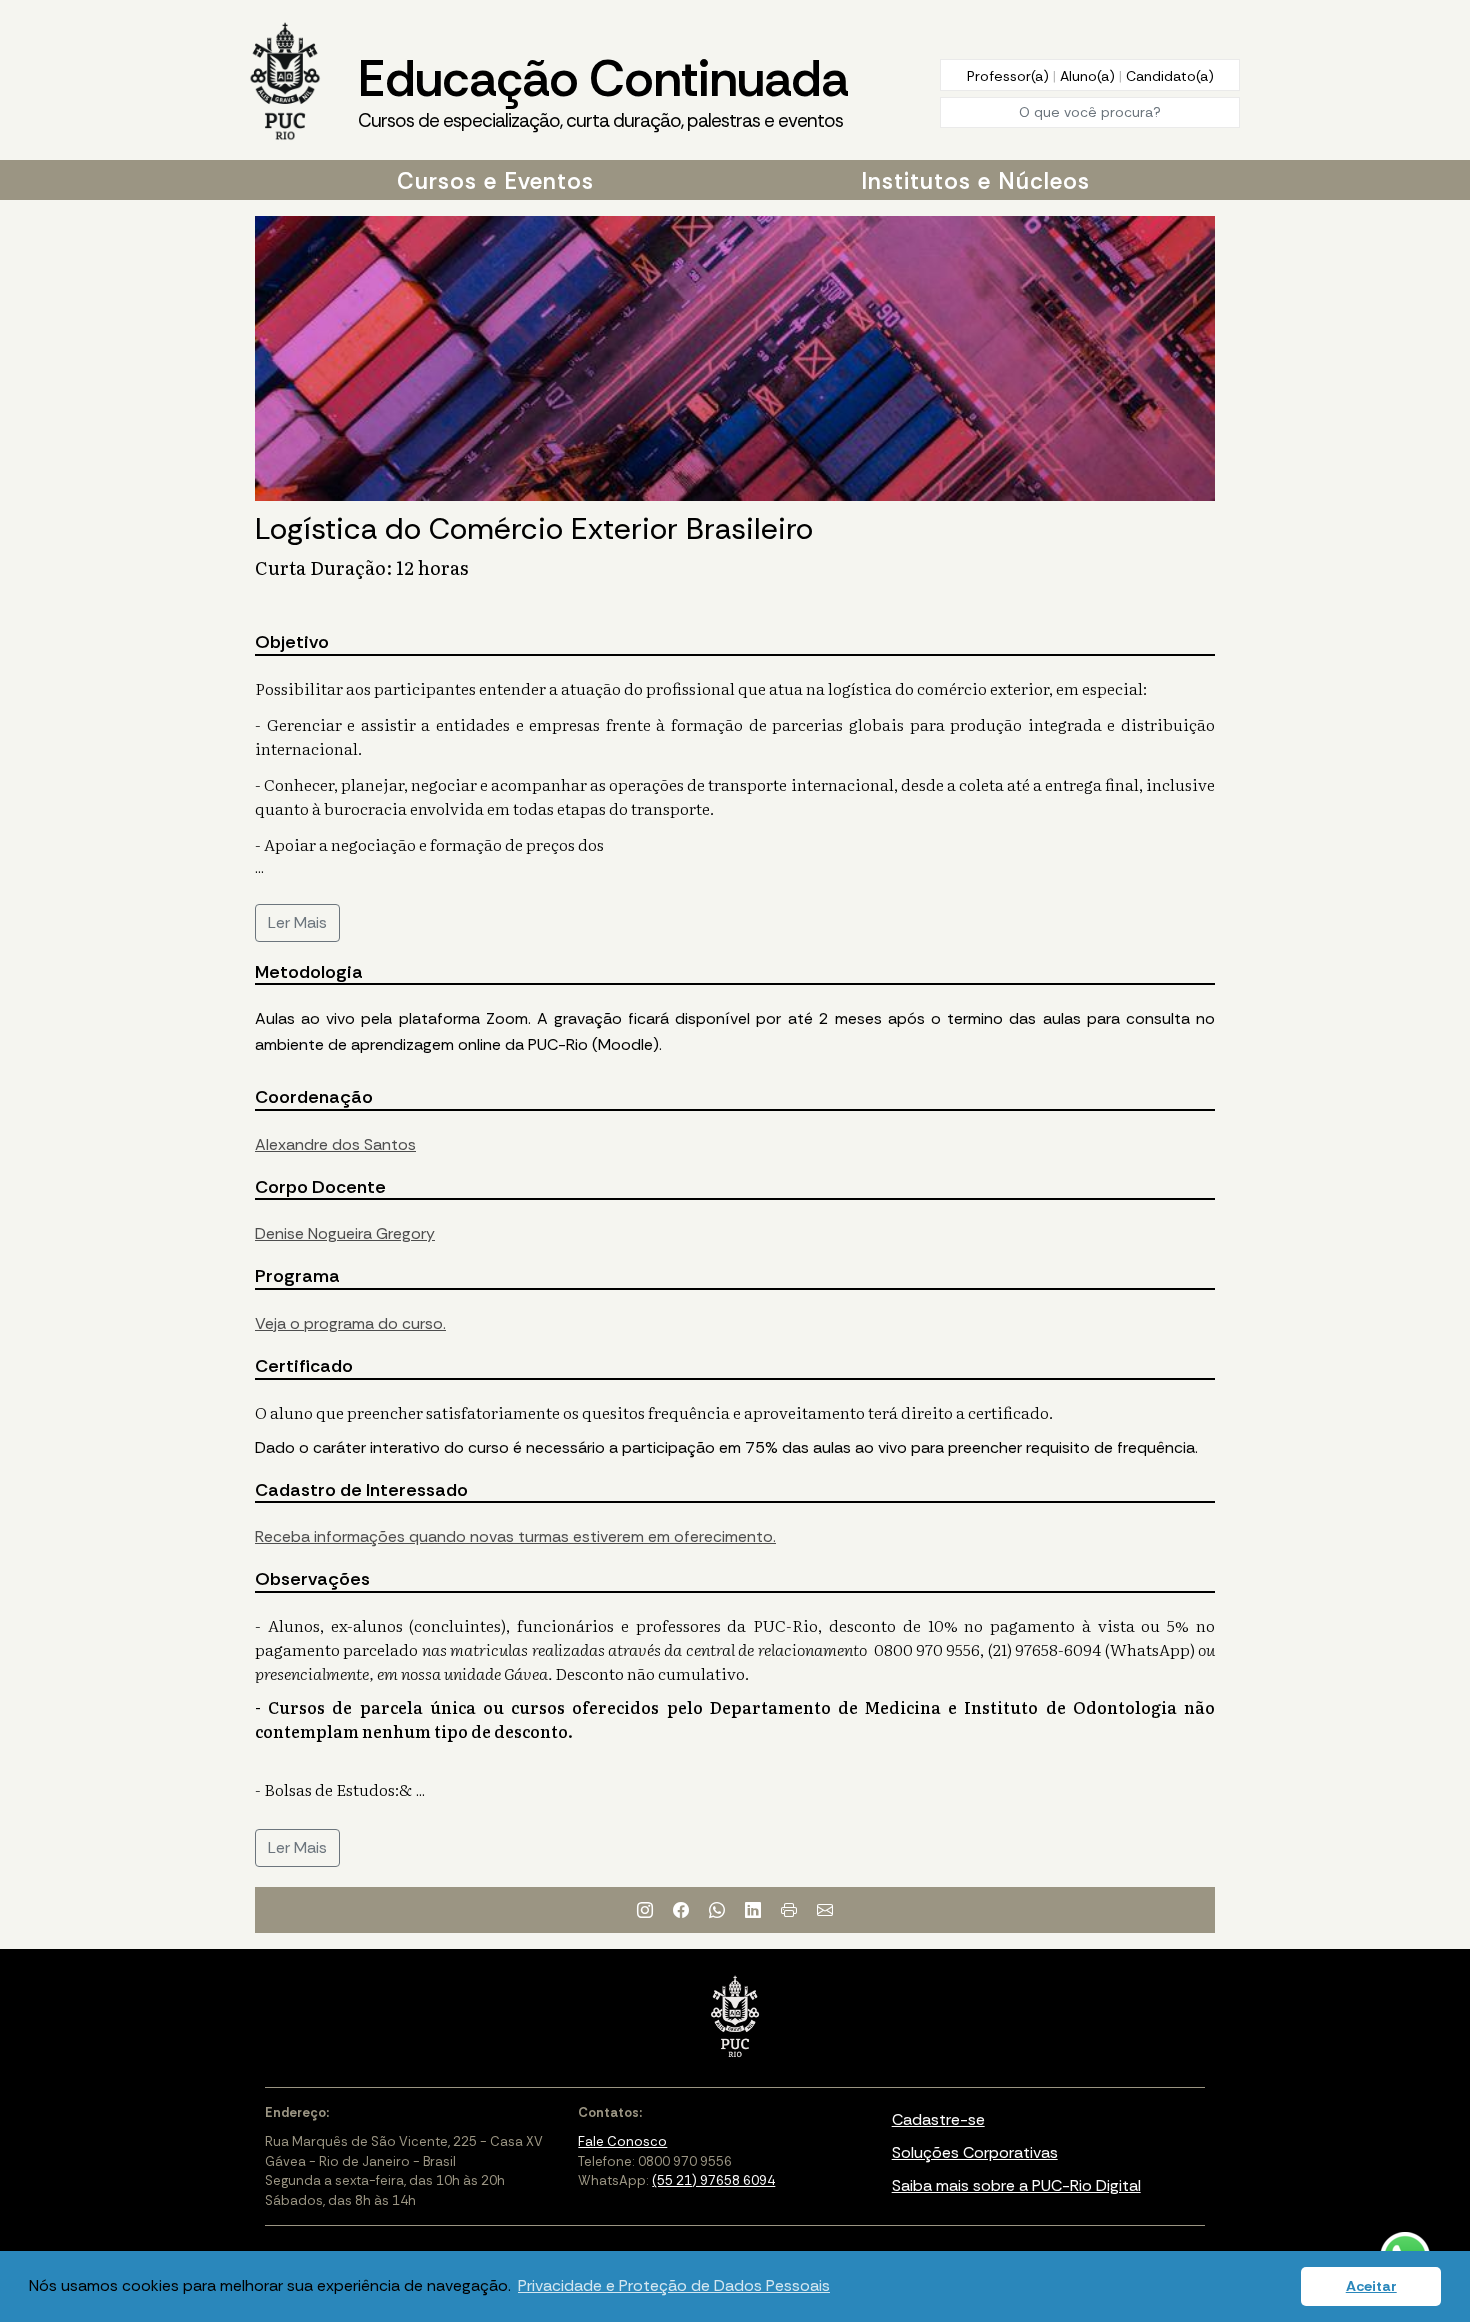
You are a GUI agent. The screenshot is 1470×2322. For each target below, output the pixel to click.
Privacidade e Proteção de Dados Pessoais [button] (674, 2285)
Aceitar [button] (1371, 2286)
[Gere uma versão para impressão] (789, 1910)
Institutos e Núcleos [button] (975, 181)
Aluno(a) (1089, 76)
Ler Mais (297, 922)
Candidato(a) (1170, 76)
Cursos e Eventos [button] (495, 181)
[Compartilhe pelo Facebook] (681, 1910)
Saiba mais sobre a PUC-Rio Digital (1016, 2185)
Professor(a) (1010, 76)
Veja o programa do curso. (350, 1323)
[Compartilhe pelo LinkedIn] (753, 1910)
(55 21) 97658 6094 (713, 2180)
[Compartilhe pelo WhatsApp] (717, 1910)
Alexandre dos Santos (335, 1144)
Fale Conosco (622, 2141)
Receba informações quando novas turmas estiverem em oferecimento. (515, 1536)
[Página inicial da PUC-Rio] (285, 83)
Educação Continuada (603, 89)
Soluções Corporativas (975, 2152)
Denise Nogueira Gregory (345, 1233)
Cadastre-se (938, 2119)
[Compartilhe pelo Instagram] (645, 1910)
